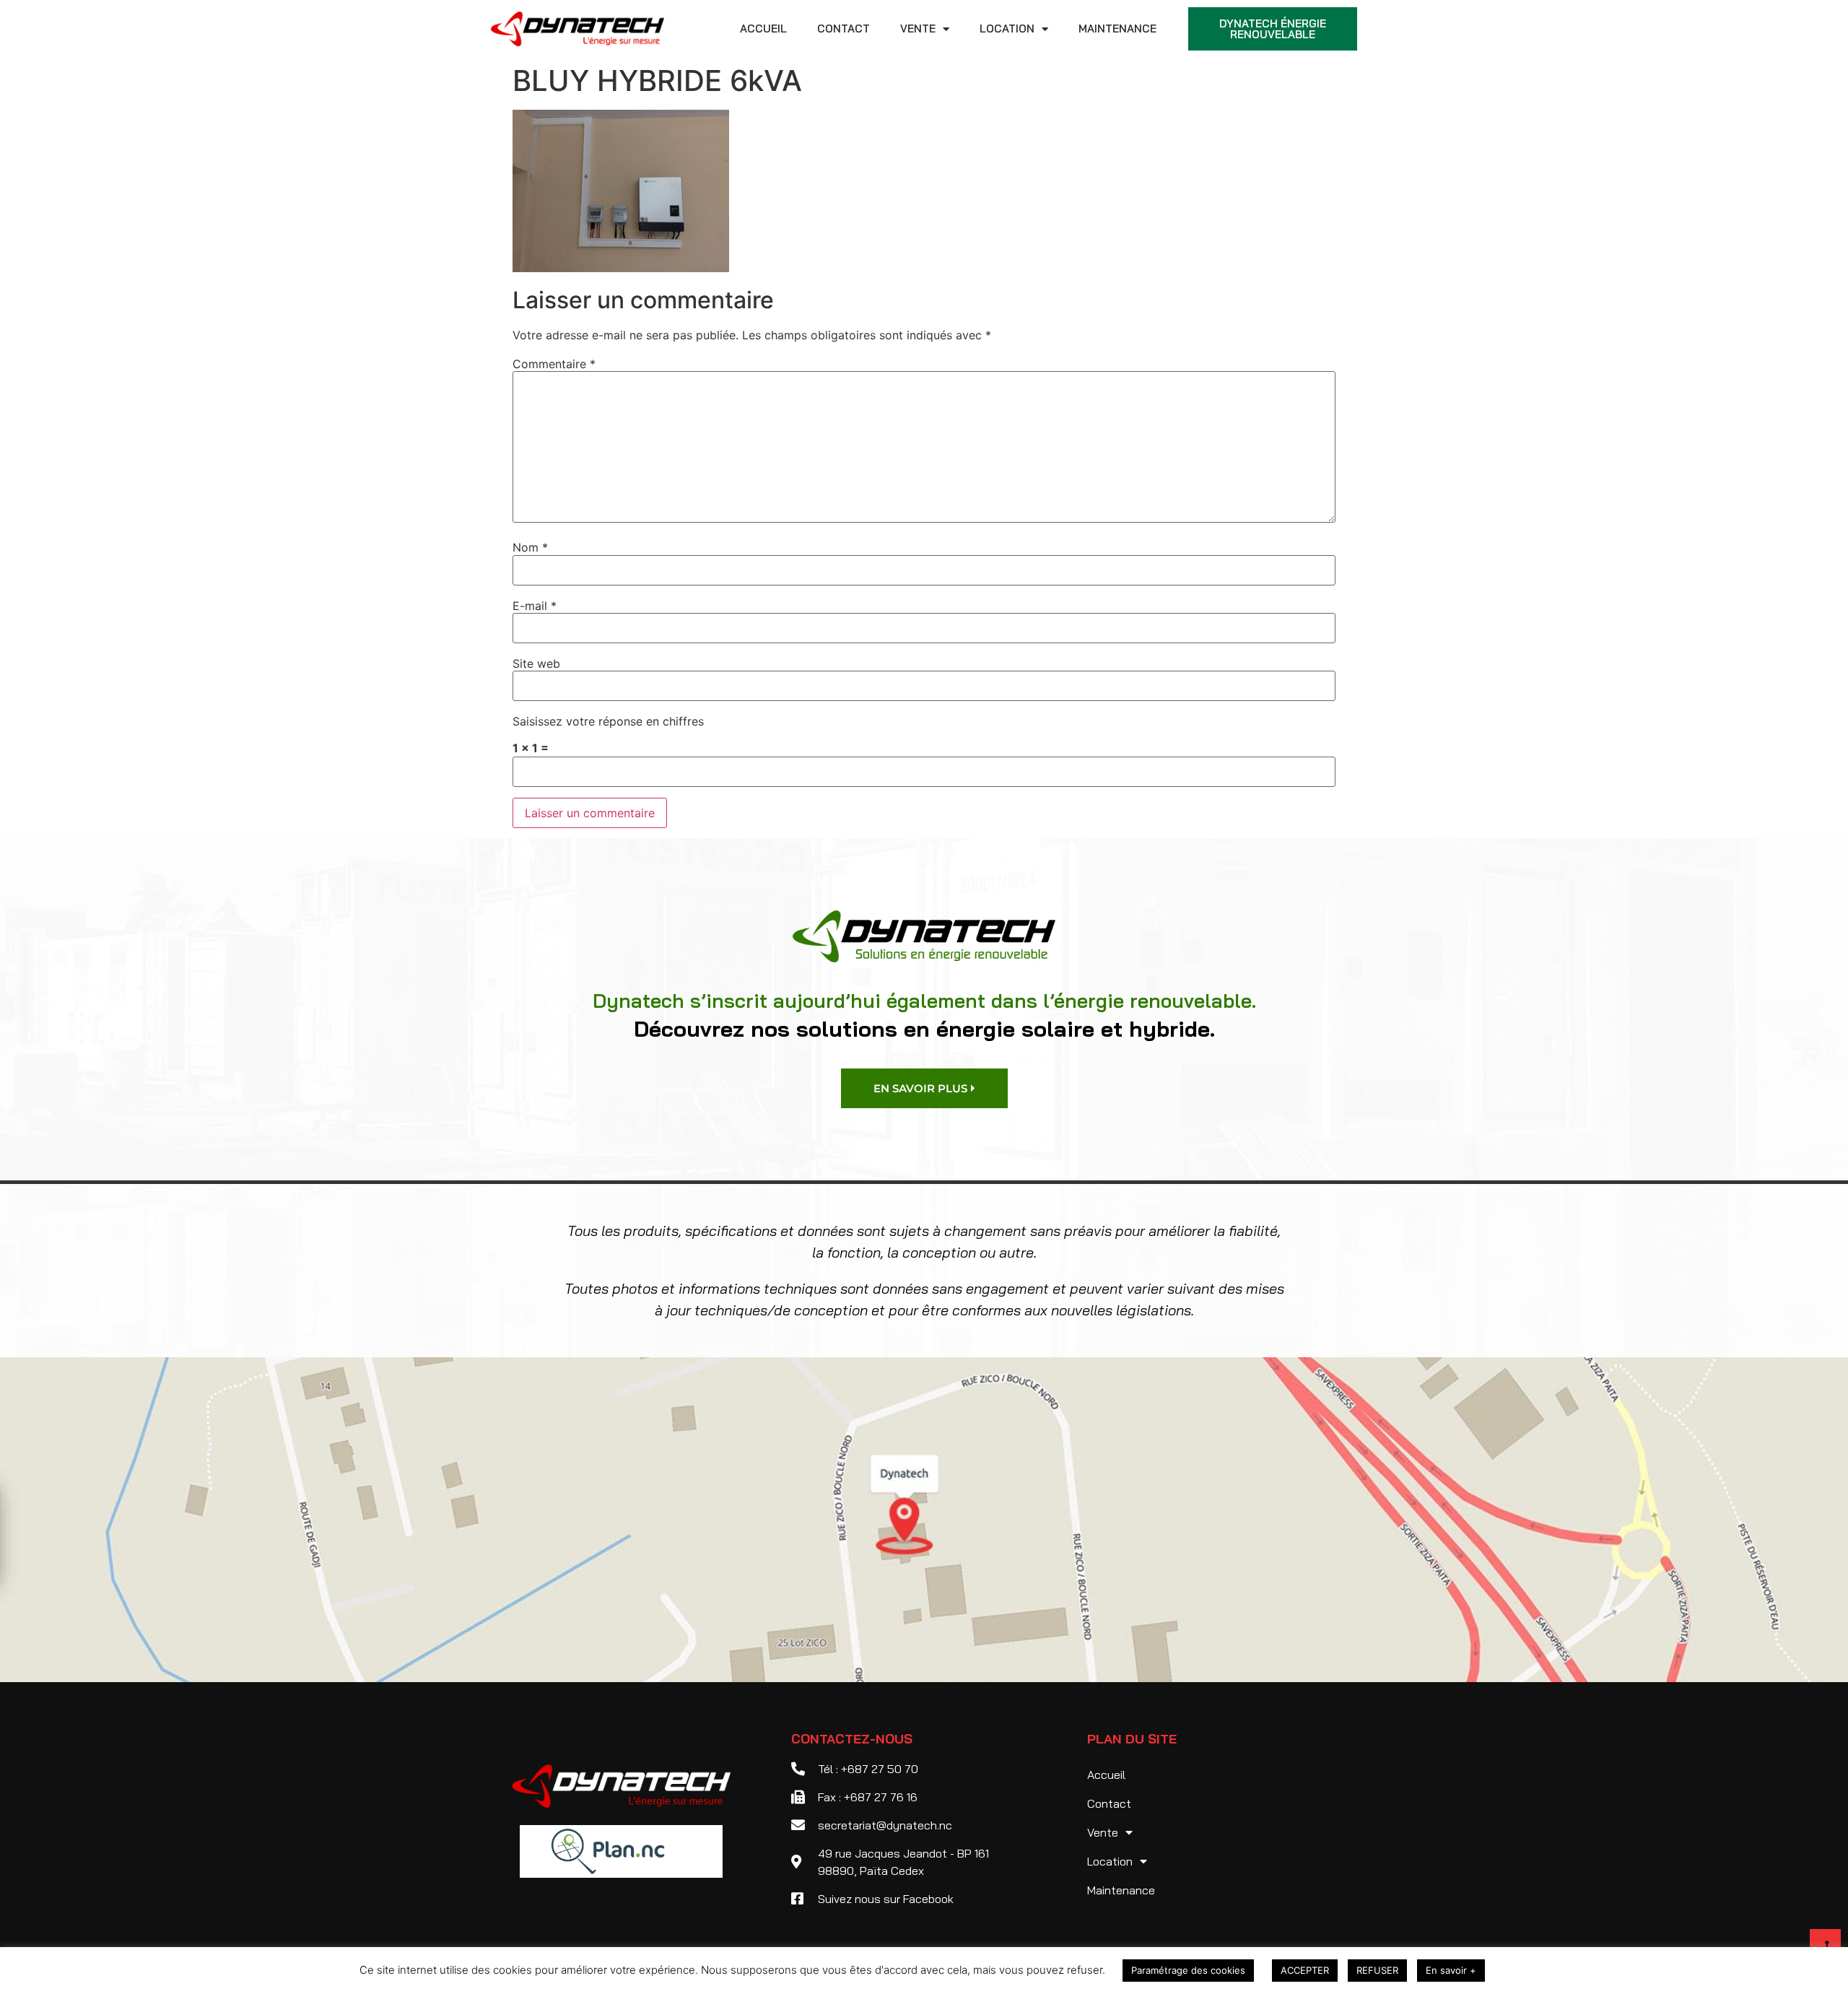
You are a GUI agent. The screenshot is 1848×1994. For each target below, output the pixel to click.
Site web (536, 663)
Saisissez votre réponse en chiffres (608, 721)
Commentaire (554, 364)
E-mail (535, 606)
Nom (530, 547)
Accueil (763, 29)
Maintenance (1117, 29)
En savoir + (1451, 1970)
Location (1007, 29)
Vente (918, 29)
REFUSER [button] (1377, 1970)
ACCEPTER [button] (1305, 1970)
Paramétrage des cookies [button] (1188, 1970)
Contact (844, 29)
